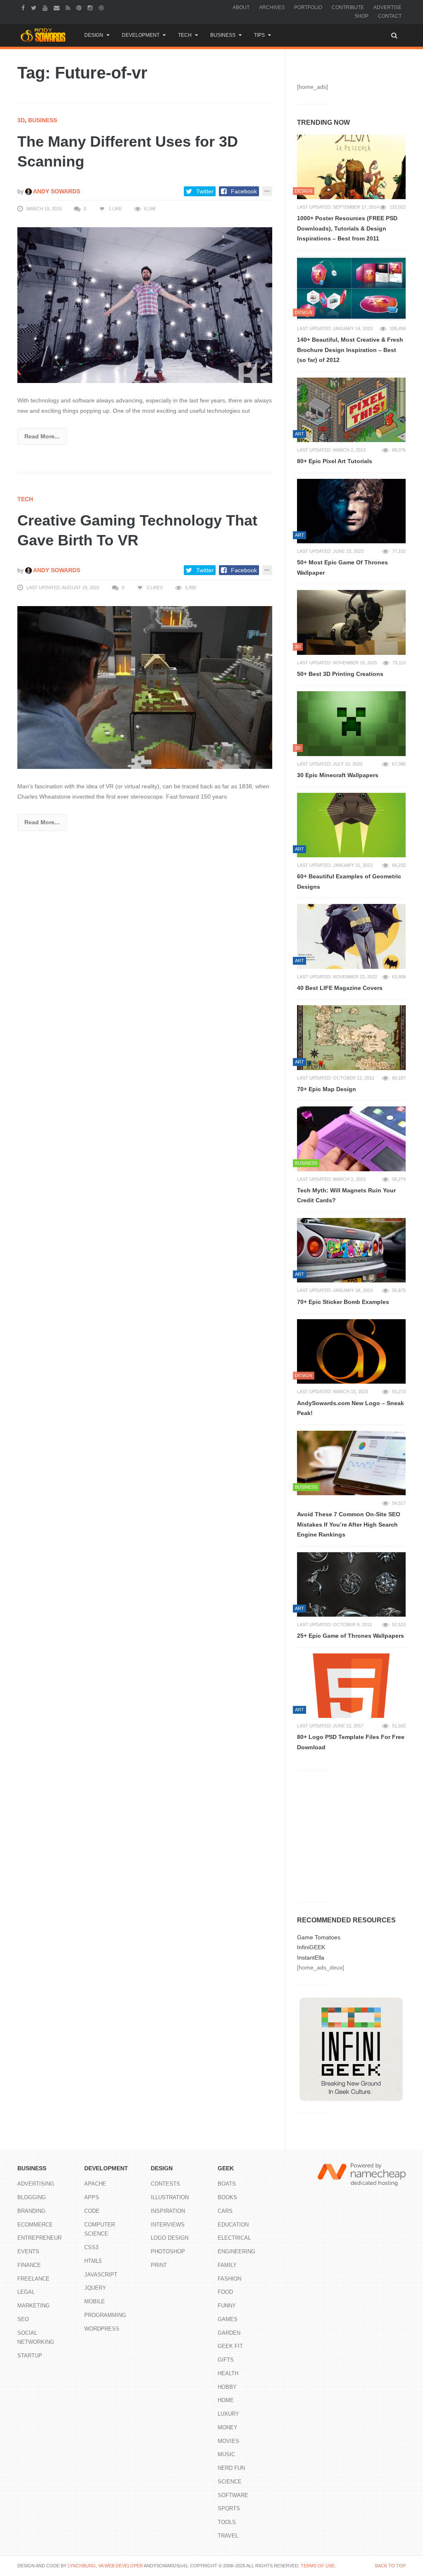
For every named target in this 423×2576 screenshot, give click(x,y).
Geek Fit (230, 2346)
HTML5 (93, 2261)
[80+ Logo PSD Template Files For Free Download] (351, 1686)
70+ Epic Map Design (327, 1089)
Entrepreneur (39, 2238)
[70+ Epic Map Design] (351, 1037)
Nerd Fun (231, 2468)
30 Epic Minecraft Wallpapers (338, 775)
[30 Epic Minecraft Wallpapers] (351, 723)
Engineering (236, 2251)
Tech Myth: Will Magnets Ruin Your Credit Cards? (346, 1195)
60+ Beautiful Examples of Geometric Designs (349, 881)
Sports (229, 2508)
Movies (228, 2441)
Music (226, 2454)
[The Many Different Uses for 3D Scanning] (145, 305)
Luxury (228, 2414)
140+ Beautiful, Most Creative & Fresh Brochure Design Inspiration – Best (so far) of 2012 (350, 350)
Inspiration (168, 2211)
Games (228, 2319)
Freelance (33, 2279)
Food (225, 2292)
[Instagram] (91, 7)
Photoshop (168, 2251)
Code (92, 2211)
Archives (272, 7)
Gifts (226, 2360)
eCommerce (35, 2225)
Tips (259, 35)
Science (230, 2482)
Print (159, 2265)
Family (227, 2265)
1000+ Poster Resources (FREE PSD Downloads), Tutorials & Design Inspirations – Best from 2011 (347, 228)
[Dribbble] (102, 7)
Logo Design (170, 2238)
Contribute (348, 7)
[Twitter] (35, 7)
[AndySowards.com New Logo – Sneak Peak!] (351, 1351)
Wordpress (102, 2329)
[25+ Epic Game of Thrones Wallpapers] (351, 1584)
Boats (227, 2184)
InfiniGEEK (311, 1947)
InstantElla (311, 1958)
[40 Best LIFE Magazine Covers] (351, 936)
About (241, 7)
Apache (95, 2184)
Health (228, 2373)
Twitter (205, 191)
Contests (165, 2184)
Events (28, 2251)
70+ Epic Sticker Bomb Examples (343, 1302)
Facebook (244, 191)
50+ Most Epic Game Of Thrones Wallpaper (342, 567)
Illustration (170, 2197)
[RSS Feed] (69, 7)
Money (228, 2427)
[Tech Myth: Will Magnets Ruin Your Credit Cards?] (351, 1139)
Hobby (227, 2387)
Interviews (168, 2225)
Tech (185, 35)
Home (226, 2400)
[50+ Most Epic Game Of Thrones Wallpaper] (351, 511)
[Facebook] (24, 7)
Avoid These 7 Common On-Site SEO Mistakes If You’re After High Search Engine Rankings (349, 1524)
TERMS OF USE (318, 2566)
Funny (227, 2306)
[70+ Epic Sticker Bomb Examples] (351, 1250)
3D (21, 120)
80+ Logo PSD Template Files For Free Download (351, 1742)
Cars (225, 2211)
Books (227, 2197)
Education (233, 2225)
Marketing (33, 2306)
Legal (26, 2292)
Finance (29, 2265)
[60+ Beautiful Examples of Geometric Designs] (351, 825)
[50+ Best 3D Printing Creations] (351, 622)
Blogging (32, 2197)
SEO (23, 2319)
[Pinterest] (80, 7)
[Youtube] (46, 7)
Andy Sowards (56, 191)
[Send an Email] (58, 7)
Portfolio (308, 7)
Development (141, 35)
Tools (227, 2522)
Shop (361, 16)
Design (94, 35)
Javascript (101, 2275)
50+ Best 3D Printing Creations (340, 674)
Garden (229, 2333)
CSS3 (91, 2247)
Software (233, 2495)
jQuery (95, 2288)
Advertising (36, 2184)
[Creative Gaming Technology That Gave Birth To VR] (145, 687)
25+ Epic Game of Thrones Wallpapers (351, 1636)
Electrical (234, 2238)
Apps (92, 2197)
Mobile (95, 2301)
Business (223, 35)
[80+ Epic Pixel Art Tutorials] (351, 410)
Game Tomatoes (319, 1937)
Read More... (42, 436)
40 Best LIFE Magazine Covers (340, 988)
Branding (31, 2211)
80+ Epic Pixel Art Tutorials (335, 461)
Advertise (387, 7)
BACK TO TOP (390, 2566)
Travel (228, 2536)
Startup (30, 2356)
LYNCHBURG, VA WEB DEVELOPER (105, 2566)
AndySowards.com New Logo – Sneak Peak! (351, 1408)
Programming (105, 2315)
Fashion (229, 2279)
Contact (390, 16)
